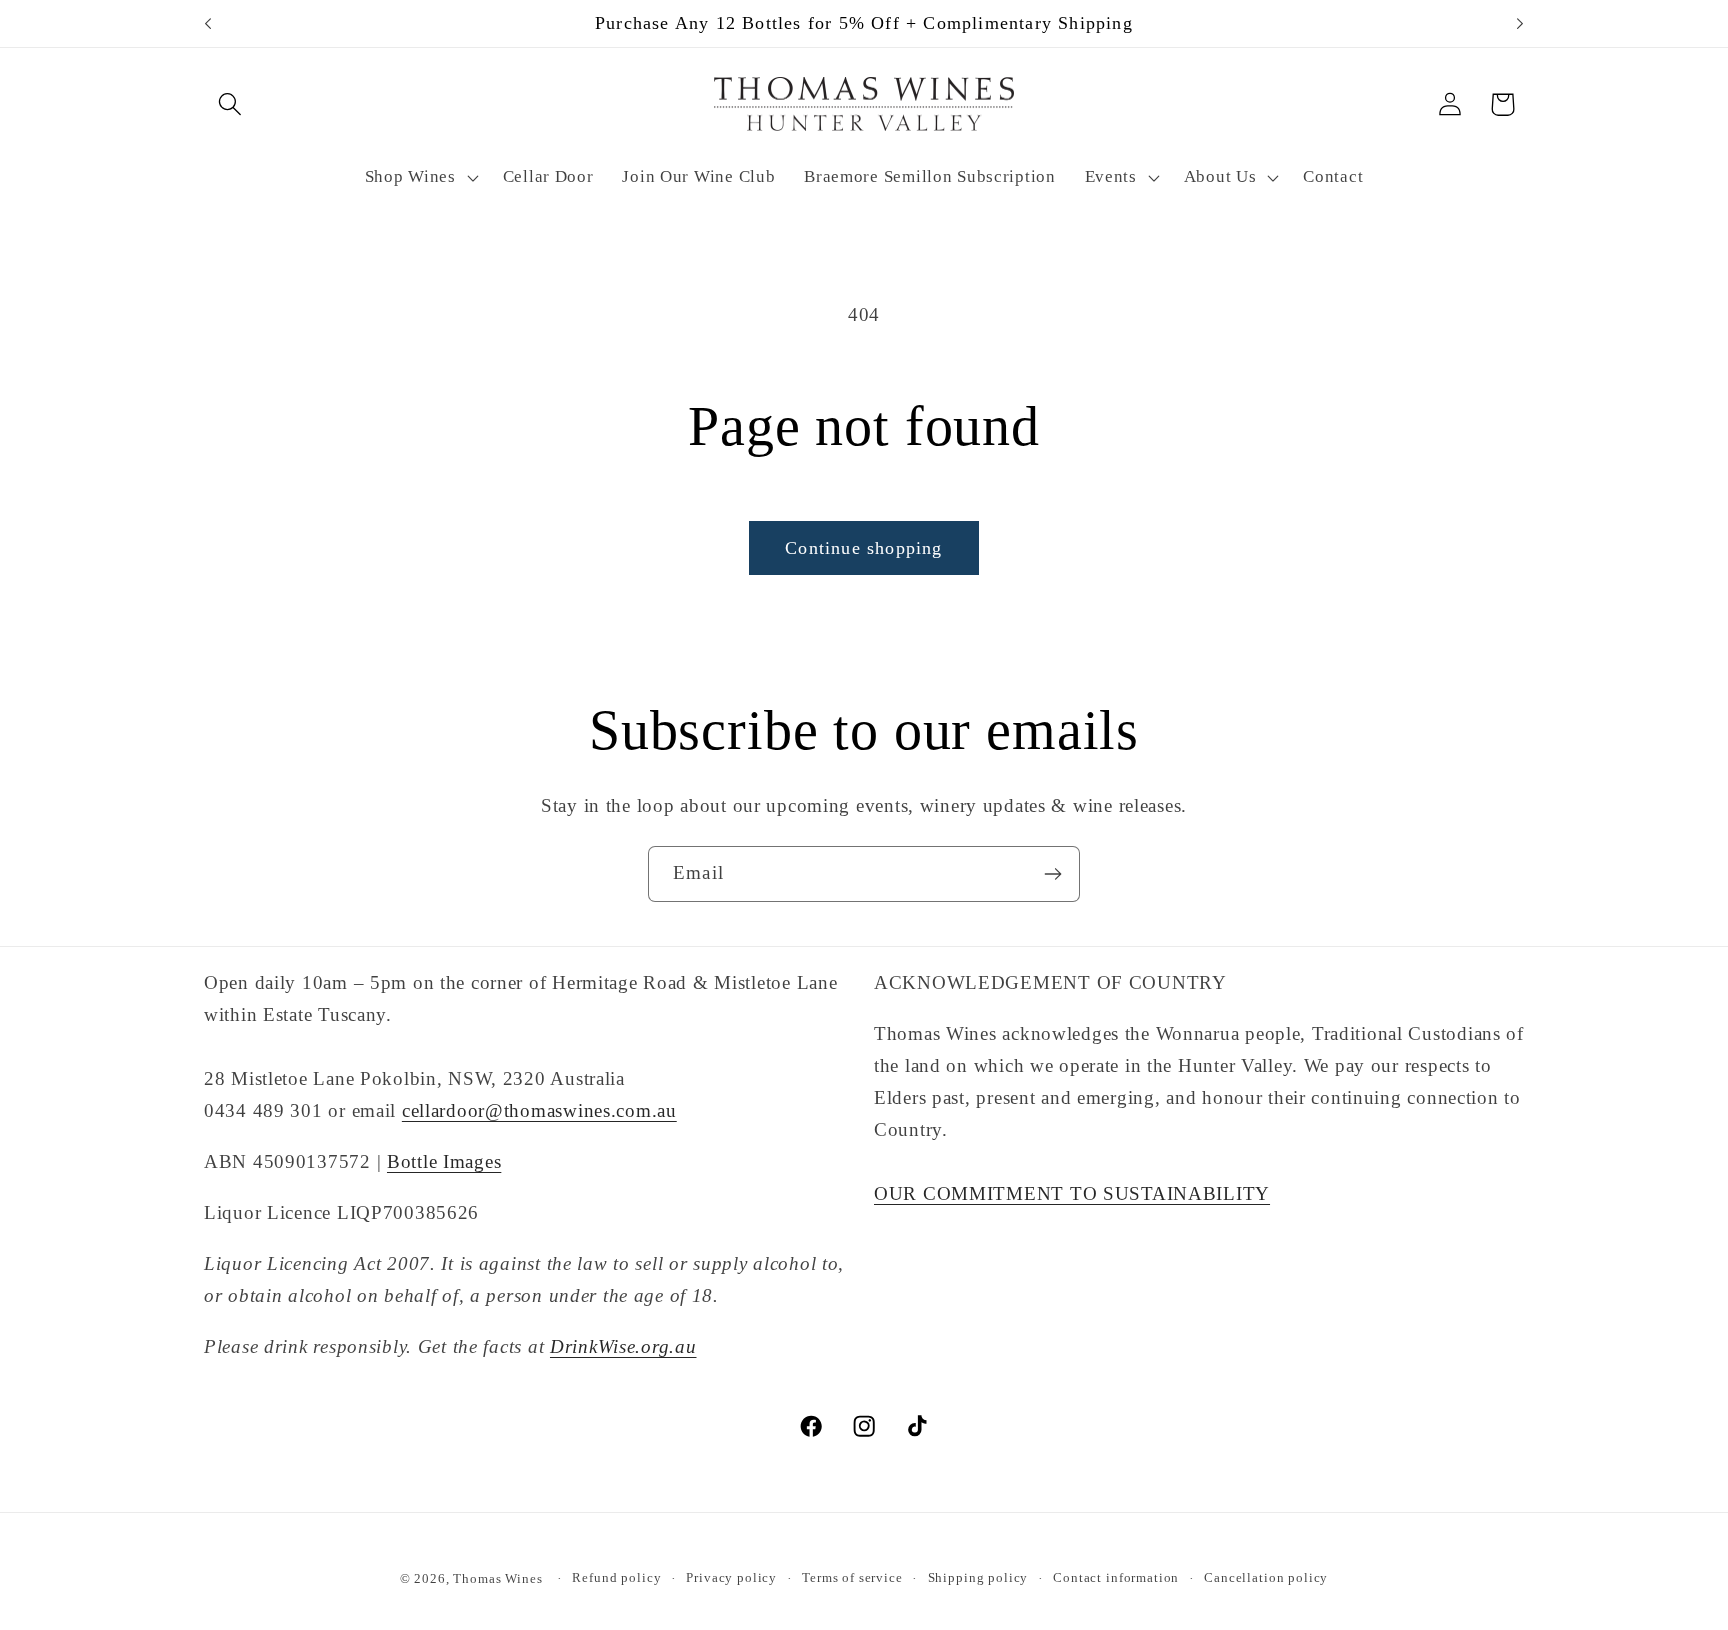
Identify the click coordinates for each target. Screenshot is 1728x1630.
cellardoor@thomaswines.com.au (539, 1110)
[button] (230, 104)
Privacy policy (731, 1577)
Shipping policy (978, 1577)
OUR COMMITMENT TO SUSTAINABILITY (1072, 1193)
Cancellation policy (1266, 1577)
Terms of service (852, 1577)
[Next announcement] (1520, 24)
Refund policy (616, 1577)
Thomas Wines (497, 1578)
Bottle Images (444, 1161)
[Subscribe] (1052, 874)
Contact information (1116, 1577)
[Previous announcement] (208, 24)
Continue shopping (863, 548)
